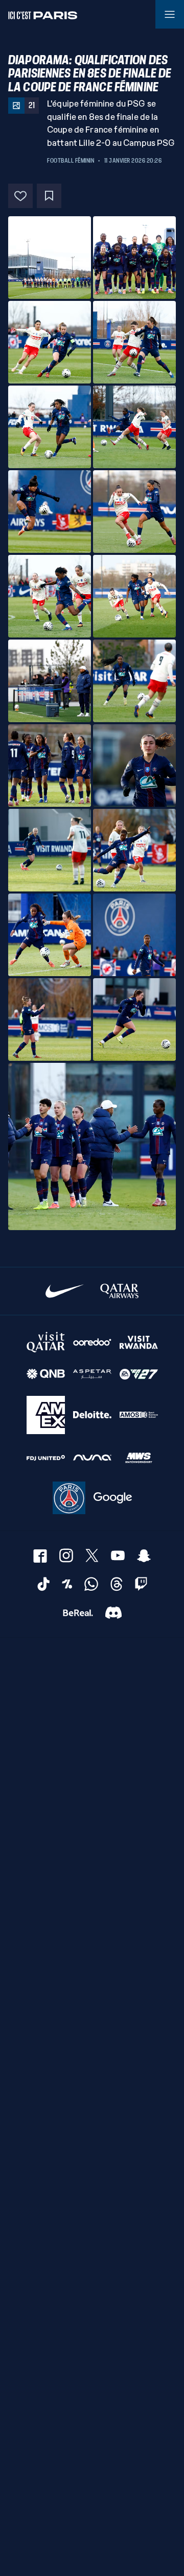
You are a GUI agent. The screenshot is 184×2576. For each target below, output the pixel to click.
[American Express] (46, 1415)
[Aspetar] (92, 1374)
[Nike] (65, 1291)
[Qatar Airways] (119, 1291)
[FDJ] (46, 1458)
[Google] (113, 1498)
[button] (50, 258)
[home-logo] (43, 14)
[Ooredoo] (92, 1342)
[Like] (20, 196)
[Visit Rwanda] (139, 1342)
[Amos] (139, 1415)
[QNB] (46, 1374)
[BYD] (69, 1498)
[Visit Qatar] (46, 1342)
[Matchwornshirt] (139, 1458)
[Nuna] (92, 1458)
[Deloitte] (92, 1415)
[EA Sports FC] (139, 1374)
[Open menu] (170, 14)
